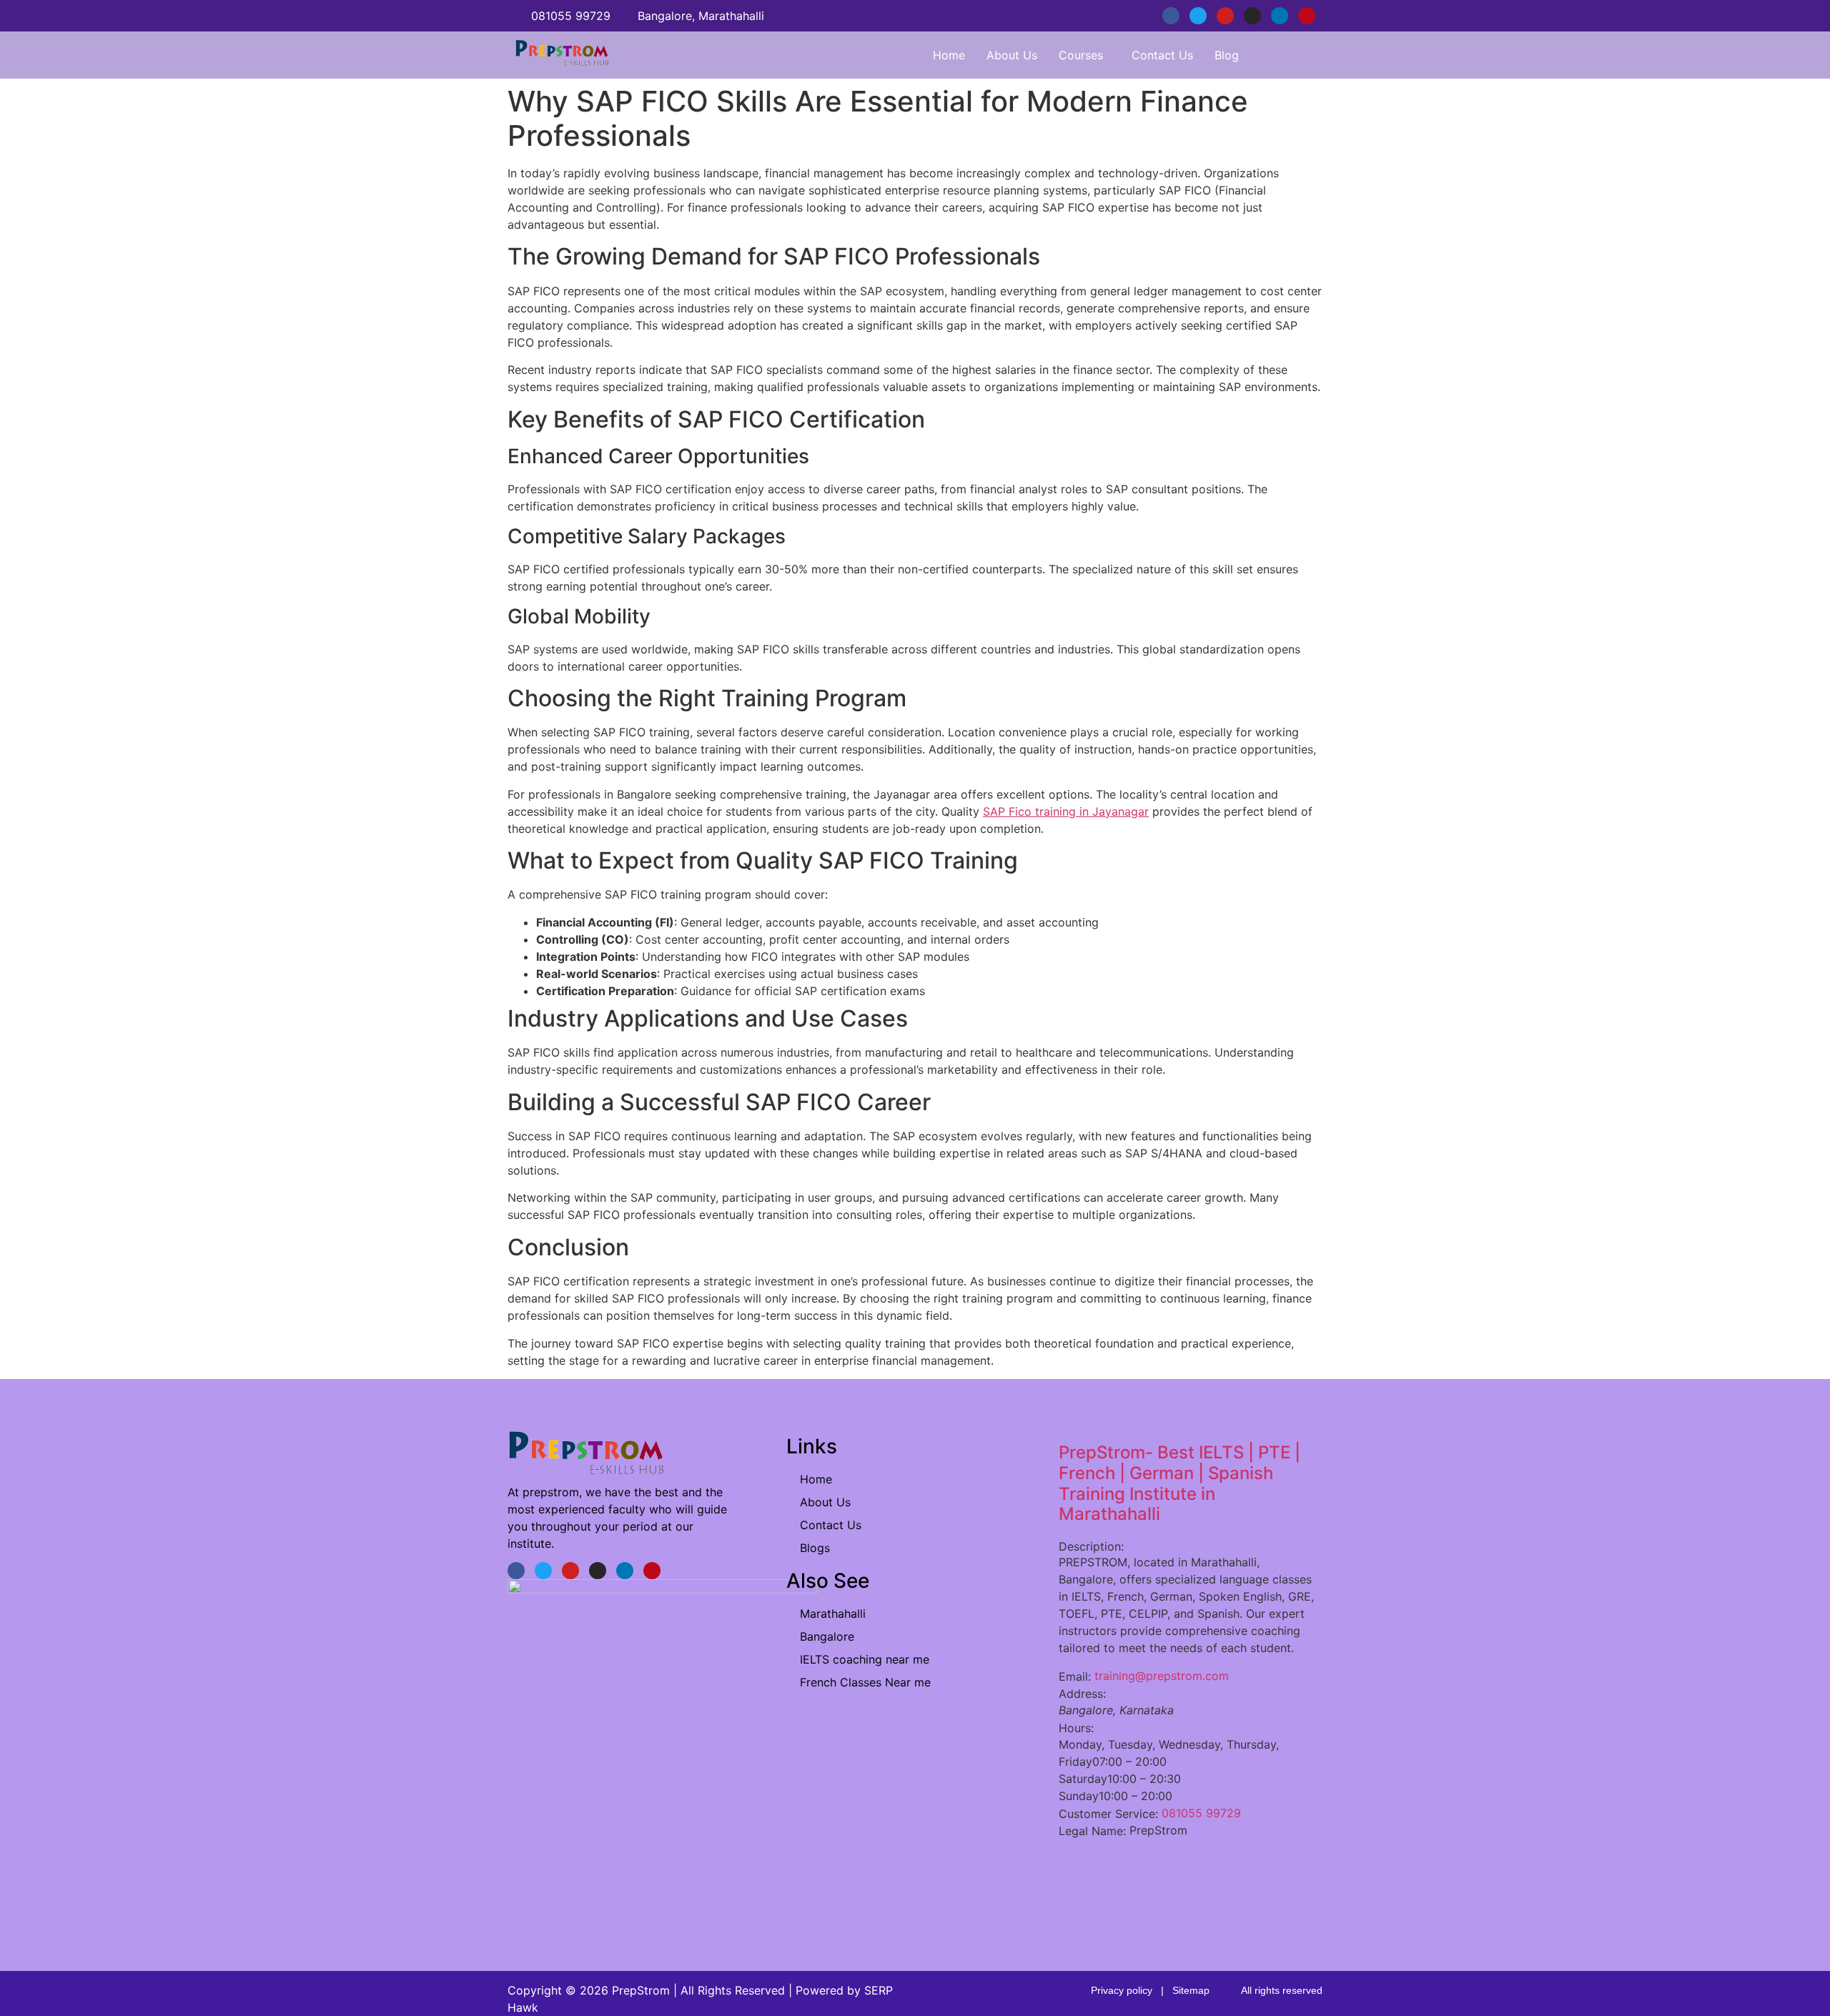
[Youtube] (1225, 16)
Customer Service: (1108, 1814)
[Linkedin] (1280, 16)
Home (949, 55)
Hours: (1076, 1728)
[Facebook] (1171, 16)
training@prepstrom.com (1162, 1676)
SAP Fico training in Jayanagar (1066, 811)
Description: (1091, 1546)
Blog (1227, 55)
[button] (1084, 55)
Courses (1081, 55)
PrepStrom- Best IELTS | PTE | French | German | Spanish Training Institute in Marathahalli (1179, 1483)
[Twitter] (1198, 16)
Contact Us (1162, 55)
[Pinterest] (1307, 16)
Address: (1082, 1694)
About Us (1012, 55)
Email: (1075, 1676)
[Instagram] (1252, 16)
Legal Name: (1092, 1831)
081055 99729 (1201, 1813)
